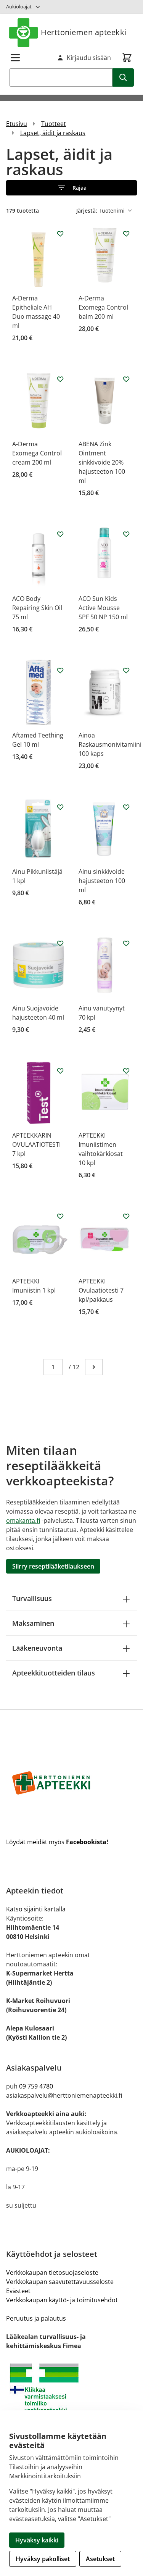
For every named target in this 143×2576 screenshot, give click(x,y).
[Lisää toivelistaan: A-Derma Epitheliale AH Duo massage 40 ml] (60, 234)
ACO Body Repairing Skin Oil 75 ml (37, 608)
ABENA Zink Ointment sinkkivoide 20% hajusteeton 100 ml (102, 462)
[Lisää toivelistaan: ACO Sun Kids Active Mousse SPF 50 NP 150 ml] (126, 534)
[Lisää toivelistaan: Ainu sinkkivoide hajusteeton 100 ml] (126, 807)
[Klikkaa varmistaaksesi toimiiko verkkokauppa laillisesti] (71, 2391)
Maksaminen (33, 1623)
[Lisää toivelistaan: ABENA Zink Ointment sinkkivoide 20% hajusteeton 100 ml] (126, 379)
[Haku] (123, 77)
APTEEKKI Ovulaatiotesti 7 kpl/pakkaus (101, 1290)
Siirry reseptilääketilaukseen (53, 1566)
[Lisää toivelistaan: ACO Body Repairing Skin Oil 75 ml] (60, 534)
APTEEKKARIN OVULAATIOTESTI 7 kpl (36, 1144)
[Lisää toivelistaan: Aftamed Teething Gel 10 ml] (60, 670)
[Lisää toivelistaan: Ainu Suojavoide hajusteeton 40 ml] (60, 943)
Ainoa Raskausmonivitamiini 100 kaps (110, 744)
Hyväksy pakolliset (43, 2559)
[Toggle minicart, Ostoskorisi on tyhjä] (127, 58)
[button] (71, 188)
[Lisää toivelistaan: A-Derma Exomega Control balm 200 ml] (126, 234)
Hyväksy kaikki (37, 2540)
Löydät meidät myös (57, 1842)
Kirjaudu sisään (89, 58)
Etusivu (17, 124)
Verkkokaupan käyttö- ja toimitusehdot (62, 2300)
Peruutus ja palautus (36, 2318)
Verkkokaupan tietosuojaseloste (52, 2273)
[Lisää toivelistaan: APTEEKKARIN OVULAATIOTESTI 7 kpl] (60, 1071)
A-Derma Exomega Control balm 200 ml (103, 307)
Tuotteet (54, 124)
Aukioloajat (19, 6)
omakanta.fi (23, 1520)
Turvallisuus (32, 1598)
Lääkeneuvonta (37, 1648)
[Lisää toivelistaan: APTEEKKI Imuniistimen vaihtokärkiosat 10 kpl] (126, 1071)
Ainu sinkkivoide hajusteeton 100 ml (102, 881)
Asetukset (100, 2559)
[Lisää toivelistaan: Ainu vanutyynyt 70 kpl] (126, 943)
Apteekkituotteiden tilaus (54, 1673)
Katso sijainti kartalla (36, 1909)
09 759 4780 (36, 2086)
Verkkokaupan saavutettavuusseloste (60, 2282)
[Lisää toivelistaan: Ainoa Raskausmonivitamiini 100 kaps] (126, 670)
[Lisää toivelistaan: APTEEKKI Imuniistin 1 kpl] (60, 1216)
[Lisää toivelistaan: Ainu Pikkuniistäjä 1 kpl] (60, 807)
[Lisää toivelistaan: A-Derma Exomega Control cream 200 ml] (60, 379)
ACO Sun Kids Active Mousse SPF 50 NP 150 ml (103, 608)
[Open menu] (15, 58)
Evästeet (18, 2291)
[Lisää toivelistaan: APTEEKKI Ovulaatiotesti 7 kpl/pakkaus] (126, 1216)
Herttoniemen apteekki (84, 32)
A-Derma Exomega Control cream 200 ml (37, 453)
